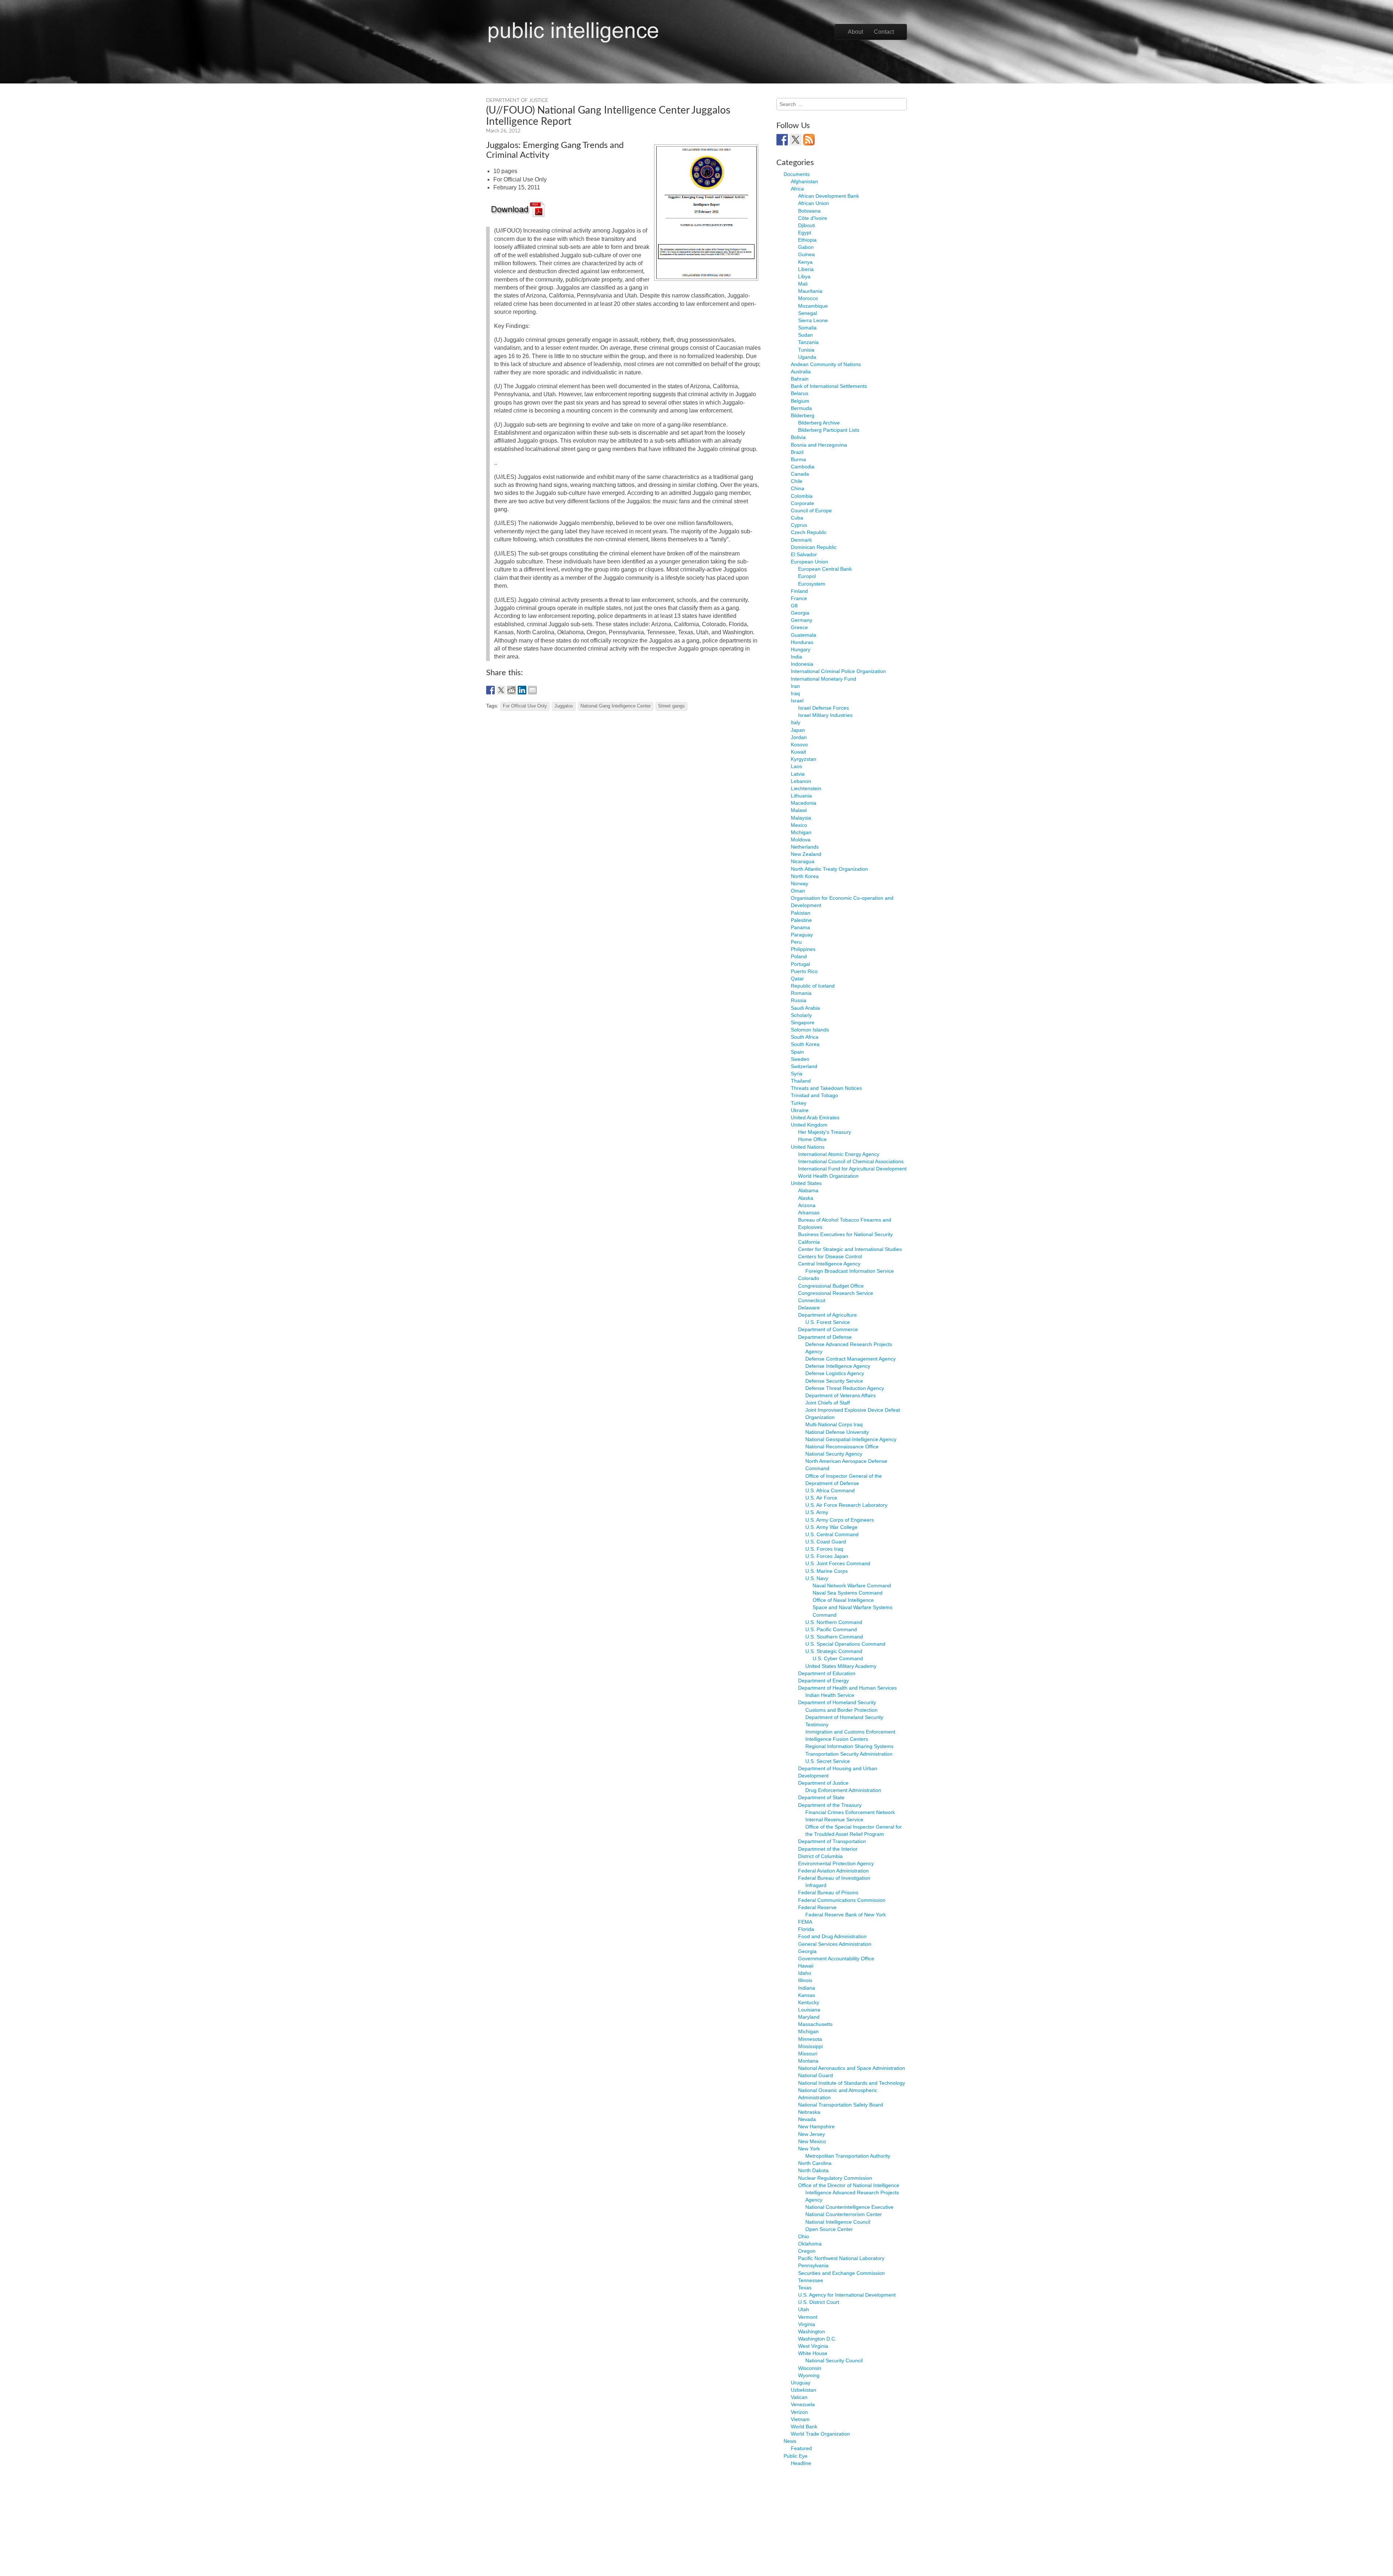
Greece (799, 627)
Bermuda (801, 408)
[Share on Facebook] (490, 690)
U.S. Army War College (831, 1527)
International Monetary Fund (823, 679)
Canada (800, 474)
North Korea (805, 876)
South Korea (805, 1044)
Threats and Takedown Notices (826, 1088)
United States (806, 1183)
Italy (796, 722)
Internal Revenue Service (834, 1820)
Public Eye (796, 2456)
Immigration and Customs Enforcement (850, 1732)
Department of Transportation (832, 1841)
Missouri (808, 2054)
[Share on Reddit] (511, 690)
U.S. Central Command (832, 1534)
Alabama (808, 1190)
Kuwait (798, 752)
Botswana (809, 211)
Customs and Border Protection (841, 1710)
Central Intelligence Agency (829, 1264)
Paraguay (802, 935)
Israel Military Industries (825, 715)
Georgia (800, 613)
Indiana (807, 1988)
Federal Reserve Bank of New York (846, 1915)
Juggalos (564, 706)
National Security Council (834, 2360)
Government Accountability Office (836, 1958)
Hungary (801, 649)
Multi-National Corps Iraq (834, 1424)
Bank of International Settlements (829, 386)
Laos (796, 766)
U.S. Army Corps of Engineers (840, 1520)
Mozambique (813, 306)
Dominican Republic (814, 547)
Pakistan (801, 913)
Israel (797, 701)
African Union (813, 203)
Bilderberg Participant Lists (829, 430)
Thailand (801, 1081)
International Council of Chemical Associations (851, 1161)
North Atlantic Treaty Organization (829, 869)
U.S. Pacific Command (831, 1629)
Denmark (801, 540)
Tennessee (811, 2280)
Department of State (821, 1797)
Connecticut (812, 1300)
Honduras (802, 642)
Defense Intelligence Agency (838, 1366)
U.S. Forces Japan (827, 1556)
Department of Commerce (828, 1329)
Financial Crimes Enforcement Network (850, 1812)
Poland (799, 956)
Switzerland (804, 1066)
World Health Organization (828, 1176)
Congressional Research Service (836, 1293)
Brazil (797, 452)
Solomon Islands (810, 1030)
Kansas (807, 1995)
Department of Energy (823, 1681)
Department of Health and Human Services (847, 1688)
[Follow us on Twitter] (796, 140)
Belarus (800, 393)
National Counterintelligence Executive (849, 2207)
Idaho (805, 1973)
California (809, 1242)
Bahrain (800, 379)
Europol (807, 576)
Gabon (806, 247)
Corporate (802, 503)
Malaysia (801, 818)
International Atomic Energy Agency (839, 1154)
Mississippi (810, 2046)
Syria (797, 1074)
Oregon (807, 2251)
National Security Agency (834, 1454)
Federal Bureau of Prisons (828, 1892)
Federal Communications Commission (842, 1900)
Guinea (806, 254)
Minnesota (810, 2039)
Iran (795, 686)
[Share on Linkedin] (522, 690)
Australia (801, 372)
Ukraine (800, 1110)
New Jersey (811, 2134)
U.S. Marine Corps (827, 1571)
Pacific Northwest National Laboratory (841, 2258)
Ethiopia (807, 240)
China (798, 488)
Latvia (798, 774)
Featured (801, 2448)
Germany (802, 620)
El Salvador (804, 554)
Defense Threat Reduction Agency (845, 1388)
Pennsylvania (813, 2265)
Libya (804, 276)
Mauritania (810, 291)
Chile (797, 481)
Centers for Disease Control (830, 1256)
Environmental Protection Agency (836, 1863)
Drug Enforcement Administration (843, 1790)
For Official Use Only (525, 706)
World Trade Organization (820, 2434)
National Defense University (837, 1432)
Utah (804, 2309)
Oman (798, 891)
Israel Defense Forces (823, 708)
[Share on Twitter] (501, 690)
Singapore (803, 1022)
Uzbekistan (804, 2390)
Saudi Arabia (805, 1008)
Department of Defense (825, 1337)
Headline (801, 2463)
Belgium (800, 401)
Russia (799, 1000)
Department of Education (827, 1673)
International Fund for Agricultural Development (852, 1169)
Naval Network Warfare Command (852, 1586)
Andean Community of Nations (826, 364)
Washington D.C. (817, 2339)
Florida (806, 1929)
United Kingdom (809, 1125)
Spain (797, 1052)
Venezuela (803, 2404)
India (796, 657)
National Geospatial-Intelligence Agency (851, 1439)
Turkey (799, 1103)
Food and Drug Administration (832, 1936)
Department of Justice (517, 101)
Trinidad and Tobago (814, 1095)
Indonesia (802, 664)
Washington (811, 2331)
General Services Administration (835, 1944)
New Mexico (812, 2141)
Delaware (809, 1308)
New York (809, 2149)
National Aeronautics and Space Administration (852, 2068)
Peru (796, 942)
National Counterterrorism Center (844, 2214)
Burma (798, 459)
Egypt (805, 233)
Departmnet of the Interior (828, 1849)
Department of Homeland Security (837, 1702)
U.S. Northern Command (834, 1622)
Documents (797, 174)
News (790, 2441)
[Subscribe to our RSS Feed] (809, 140)
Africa (797, 189)
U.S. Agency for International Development (847, 2295)
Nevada (807, 2119)
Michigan (801, 832)
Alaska (806, 1198)
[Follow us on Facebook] (782, 140)
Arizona (807, 1205)
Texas (805, 2288)
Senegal (808, 313)
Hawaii (806, 1966)
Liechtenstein (806, 788)
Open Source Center (829, 2229)
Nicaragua (803, 861)
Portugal (800, 964)
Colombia (802, 496)
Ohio (804, 2236)
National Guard (815, 2075)
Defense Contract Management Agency (850, 1359)
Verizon (799, 2412)
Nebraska (809, 2112)
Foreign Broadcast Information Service (850, 1271)
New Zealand (806, 854)
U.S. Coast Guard (826, 1542)
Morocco (808, 298)
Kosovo (799, 745)
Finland (799, 591)
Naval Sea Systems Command (848, 1593)
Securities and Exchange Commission (841, 2273)
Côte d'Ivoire (813, 218)
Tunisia (806, 350)
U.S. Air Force (821, 1498)
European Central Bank (825, 569)
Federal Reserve (817, 1907)
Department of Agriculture (827, 1315)
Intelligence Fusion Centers (837, 1739)
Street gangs (671, 706)
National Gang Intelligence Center (616, 706)
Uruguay (801, 2383)
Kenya (805, 262)
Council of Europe (811, 510)
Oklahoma (810, 2244)
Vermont (808, 2317)
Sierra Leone (813, 320)
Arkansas (809, 1213)
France (799, 598)
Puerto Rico (804, 971)
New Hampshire (816, 2126)
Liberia (806, 269)
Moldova (801, 840)
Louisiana (809, 2010)
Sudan (806, 335)
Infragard (816, 1885)
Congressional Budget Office (831, 1286)
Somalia (807, 328)
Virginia (807, 2324)
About (855, 32)
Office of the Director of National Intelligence (849, 2185)
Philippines (803, 949)
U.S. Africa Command (830, 1490)
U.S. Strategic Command (834, 1651)
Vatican (799, 2397)
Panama (800, 927)
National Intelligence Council (838, 2222)
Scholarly (801, 1015)
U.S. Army (817, 1512)
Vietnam (800, 2419)
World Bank (804, 2427)
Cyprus (799, 525)
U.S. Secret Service (828, 1761)
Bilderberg (803, 415)
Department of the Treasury (830, 1805)
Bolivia (798, 437)
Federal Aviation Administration (833, 1871)
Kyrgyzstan (804, 759)
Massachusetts (815, 2024)
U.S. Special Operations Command (845, 1644)
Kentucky (809, 2002)
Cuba (797, 518)
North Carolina (815, 2163)
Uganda (807, 357)
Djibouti (807, 225)
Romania (801, 993)
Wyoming (809, 2375)
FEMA (805, 1922)
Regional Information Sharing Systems (849, 1746)
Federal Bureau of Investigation (834, 1878)
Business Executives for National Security (845, 1234)
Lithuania (801, 796)
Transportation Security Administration (849, 1754)
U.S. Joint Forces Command (838, 1563)
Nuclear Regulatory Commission (835, 2178)
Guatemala (804, 635)
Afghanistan (804, 181)
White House (813, 2353)
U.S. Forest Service (828, 1322)
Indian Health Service (830, 1695)
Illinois (805, 1980)
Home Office (812, 1139)
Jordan (799, 737)
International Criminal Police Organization (838, 671)
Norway (800, 883)
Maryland (809, 2017)
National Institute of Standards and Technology (852, 2083)
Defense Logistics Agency (835, 1373)
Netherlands (805, 847)
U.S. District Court (819, 2302)
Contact (884, 32)
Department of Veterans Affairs (841, 1395)
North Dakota (813, 2170)
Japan (798, 730)
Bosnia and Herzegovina (819, 445)
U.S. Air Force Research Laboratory (846, 1505)
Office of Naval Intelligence (843, 1600)
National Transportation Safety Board (841, 2105)
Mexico (799, 825)
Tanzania (808, 342)
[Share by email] (533, 690)
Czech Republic (809, 532)
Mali (803, 284)
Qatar (797, 979)
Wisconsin (810, 2368)
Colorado (809, 1278)
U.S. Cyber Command (838, 1658)
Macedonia (804, 803)
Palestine (801, 920)
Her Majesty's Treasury (825, 1132)
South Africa (805, 1037)
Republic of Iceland (813, 986)
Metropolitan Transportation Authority (848, 2156)
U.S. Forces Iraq (824, 1549)
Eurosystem (812, 584)
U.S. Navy (817, 1578)
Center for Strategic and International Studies (850, 1249)
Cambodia (803, 467)
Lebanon (801, 781)
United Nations (808, 1147)
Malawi (799, 810)
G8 (794, 606)
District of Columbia (820, 1856)
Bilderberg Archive (819, 423)
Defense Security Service (834, 1381)
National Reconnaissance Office (842, 1447)
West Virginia (813, 2346)
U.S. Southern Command (834, 1637)
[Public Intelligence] (573, 30)
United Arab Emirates (815, 1117)
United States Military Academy (841, 1666)
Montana (808, 2061)
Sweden (800, 1059)
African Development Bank (829, 196)
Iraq (795, 693)
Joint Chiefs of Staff (828, 1403)
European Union (809, 562)
